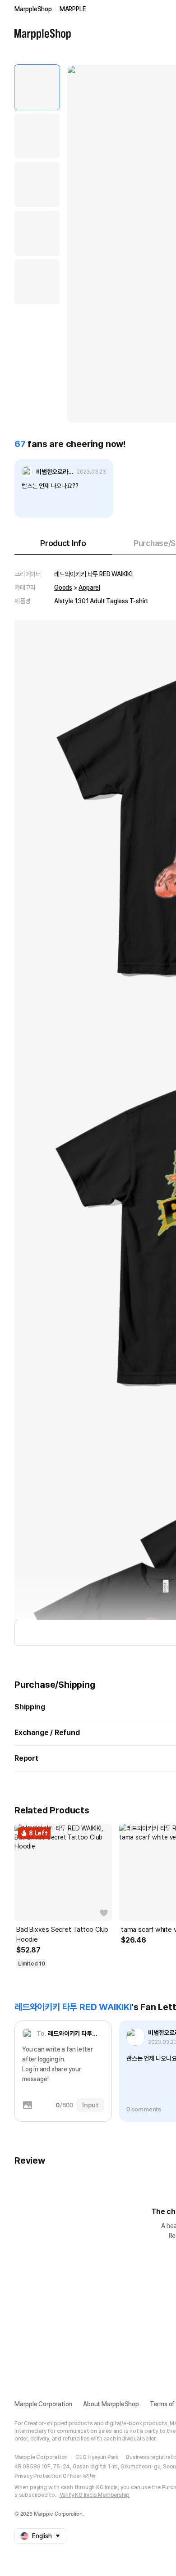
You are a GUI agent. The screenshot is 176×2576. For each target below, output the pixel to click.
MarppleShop (33, 9)
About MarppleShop (111, 2404)
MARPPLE (73, 9)
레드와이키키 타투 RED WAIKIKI (93, 574)
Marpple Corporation (43, 2404)
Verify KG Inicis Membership (95, 2495)
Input (90, 2105)
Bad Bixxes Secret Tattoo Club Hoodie (62, 1934)
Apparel (89, 588)
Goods (63, 588)
